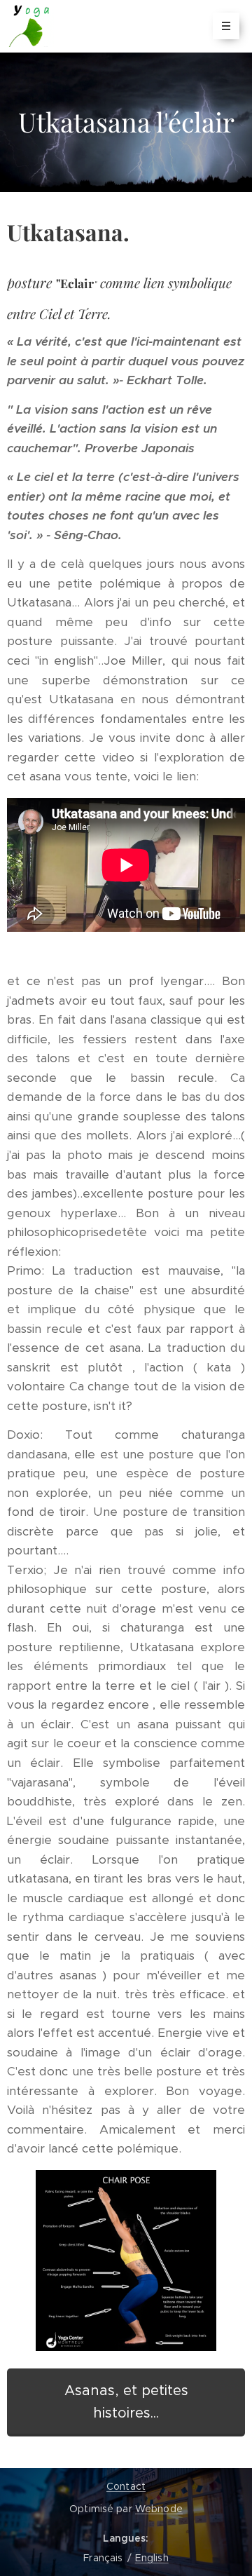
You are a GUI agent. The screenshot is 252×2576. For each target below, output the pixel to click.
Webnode (159, 2509)
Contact (126, 2486)
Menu (226, 26)
